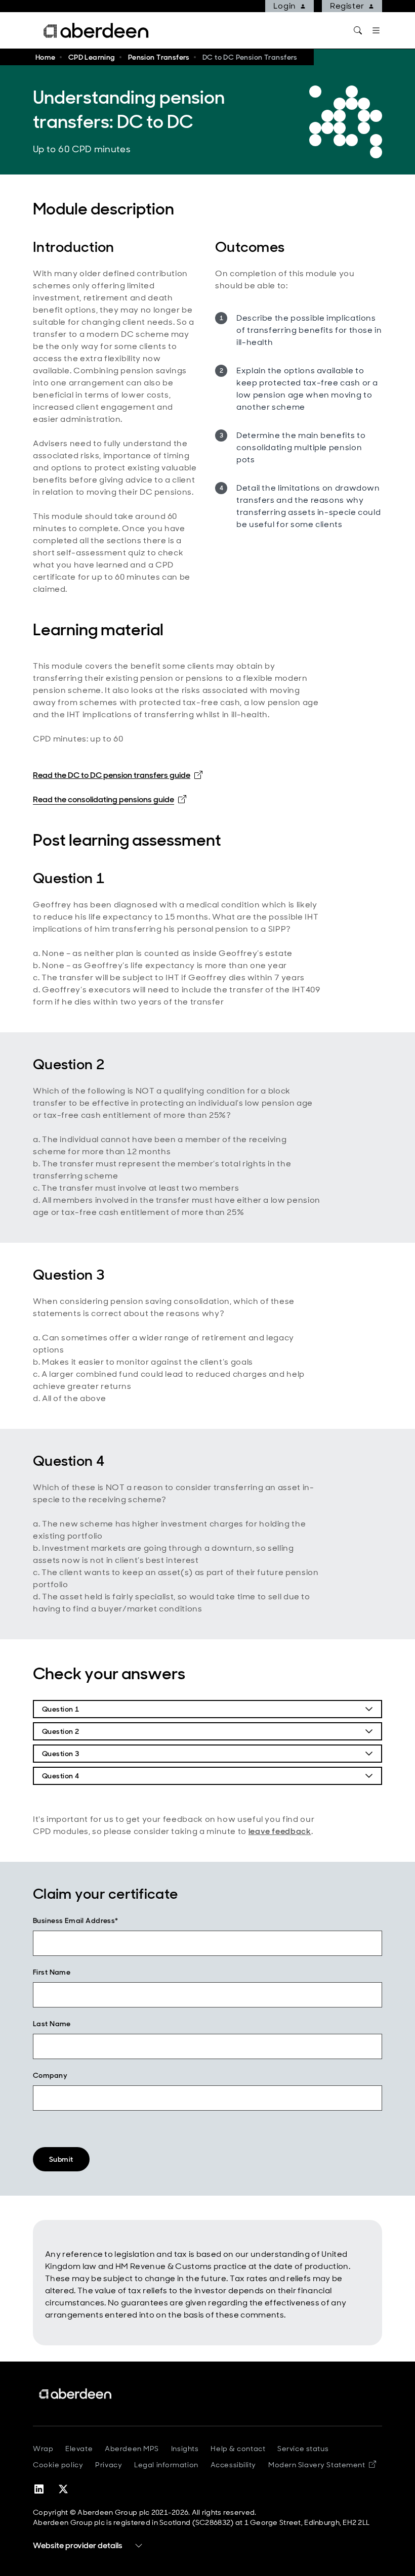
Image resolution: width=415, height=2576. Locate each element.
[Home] (76, 2394)
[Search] (358, 30)
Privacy (109, 2465)
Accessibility (233, 2465)
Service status (303, 2449)
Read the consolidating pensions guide (110, 799)
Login (285, 6)
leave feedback (280, 1831)
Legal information (166, 2465)
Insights (185, 2449)
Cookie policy (58, 2465)
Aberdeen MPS (132, 2449)
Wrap (43, 2449)
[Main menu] (376, 30)
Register (347, 6)
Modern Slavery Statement (322, 2465)
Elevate (79, 2449)
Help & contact (238, 2449)
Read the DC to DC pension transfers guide (118, 775)
